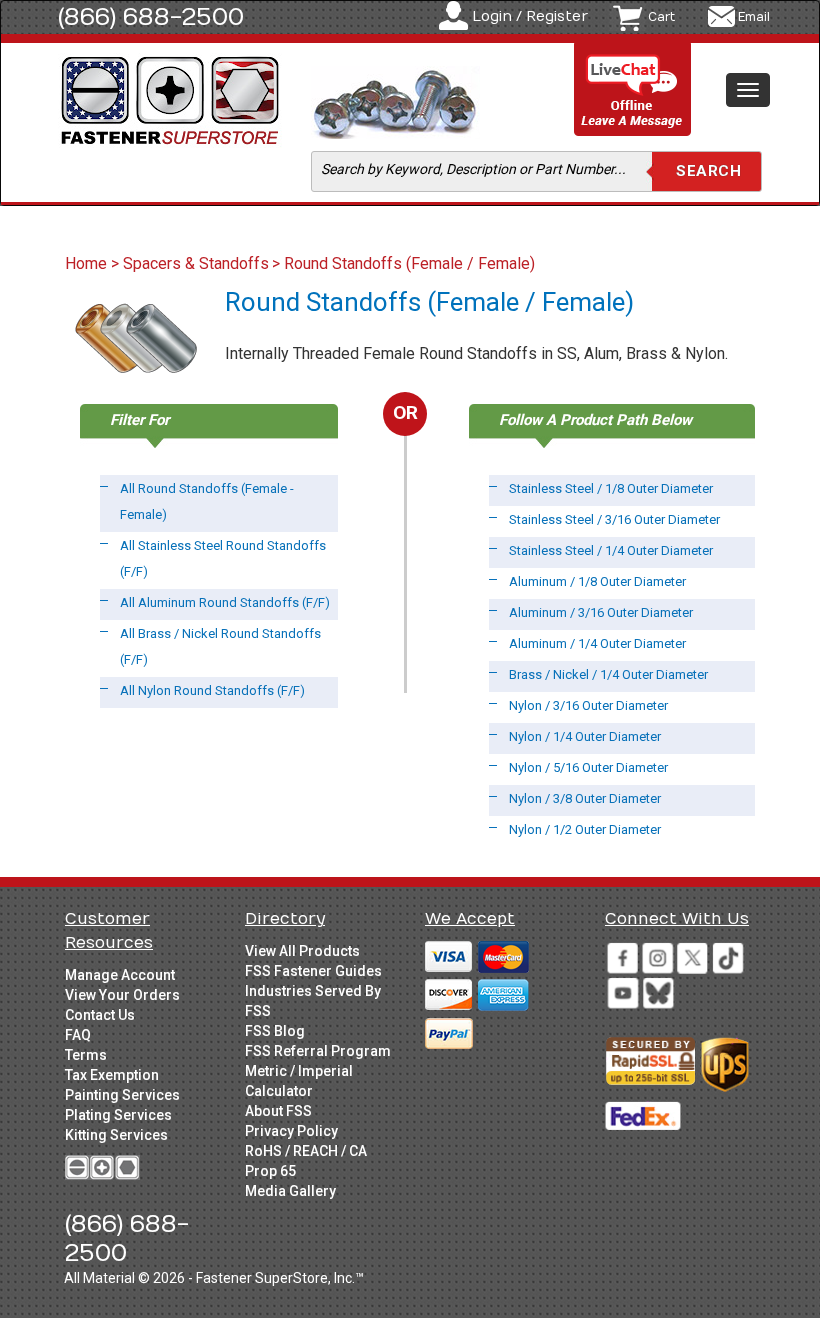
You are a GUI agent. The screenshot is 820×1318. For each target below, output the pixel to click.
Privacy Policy (291, 1131)
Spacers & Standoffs (196, 263)
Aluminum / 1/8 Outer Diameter (597, 581)
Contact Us (100, 1015)
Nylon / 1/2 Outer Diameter (585, 829)
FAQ (78, 1035)
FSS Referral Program (318, 1051)
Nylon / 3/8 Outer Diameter (585, 798)
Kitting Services (116, 1135)
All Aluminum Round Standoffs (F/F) (225, 602)
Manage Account (120, 975)
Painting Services (122, 1095)
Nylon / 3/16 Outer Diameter (588, 705)
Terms (86, 1055)
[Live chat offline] (633, 90)
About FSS (278, 1111)
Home (88, 263)
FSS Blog (275, 1031)
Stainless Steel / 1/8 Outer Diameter (611, 488)
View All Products (302, 951)
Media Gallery (290, 1191)
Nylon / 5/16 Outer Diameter (588, 767)
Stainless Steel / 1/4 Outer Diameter (611, 550)
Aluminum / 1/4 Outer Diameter (597, 643)
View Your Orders (122, 995)
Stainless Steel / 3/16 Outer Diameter (614, 519)
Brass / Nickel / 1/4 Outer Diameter (608, 674)
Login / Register (530, 16)
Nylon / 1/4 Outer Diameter (585, 736)
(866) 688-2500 (151, 17)
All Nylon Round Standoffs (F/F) (212, 690)
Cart (661, 17)
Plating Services (118, 1115)
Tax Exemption (112, 1075)
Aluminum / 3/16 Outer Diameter (601, 612)
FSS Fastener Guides (313, 971)
